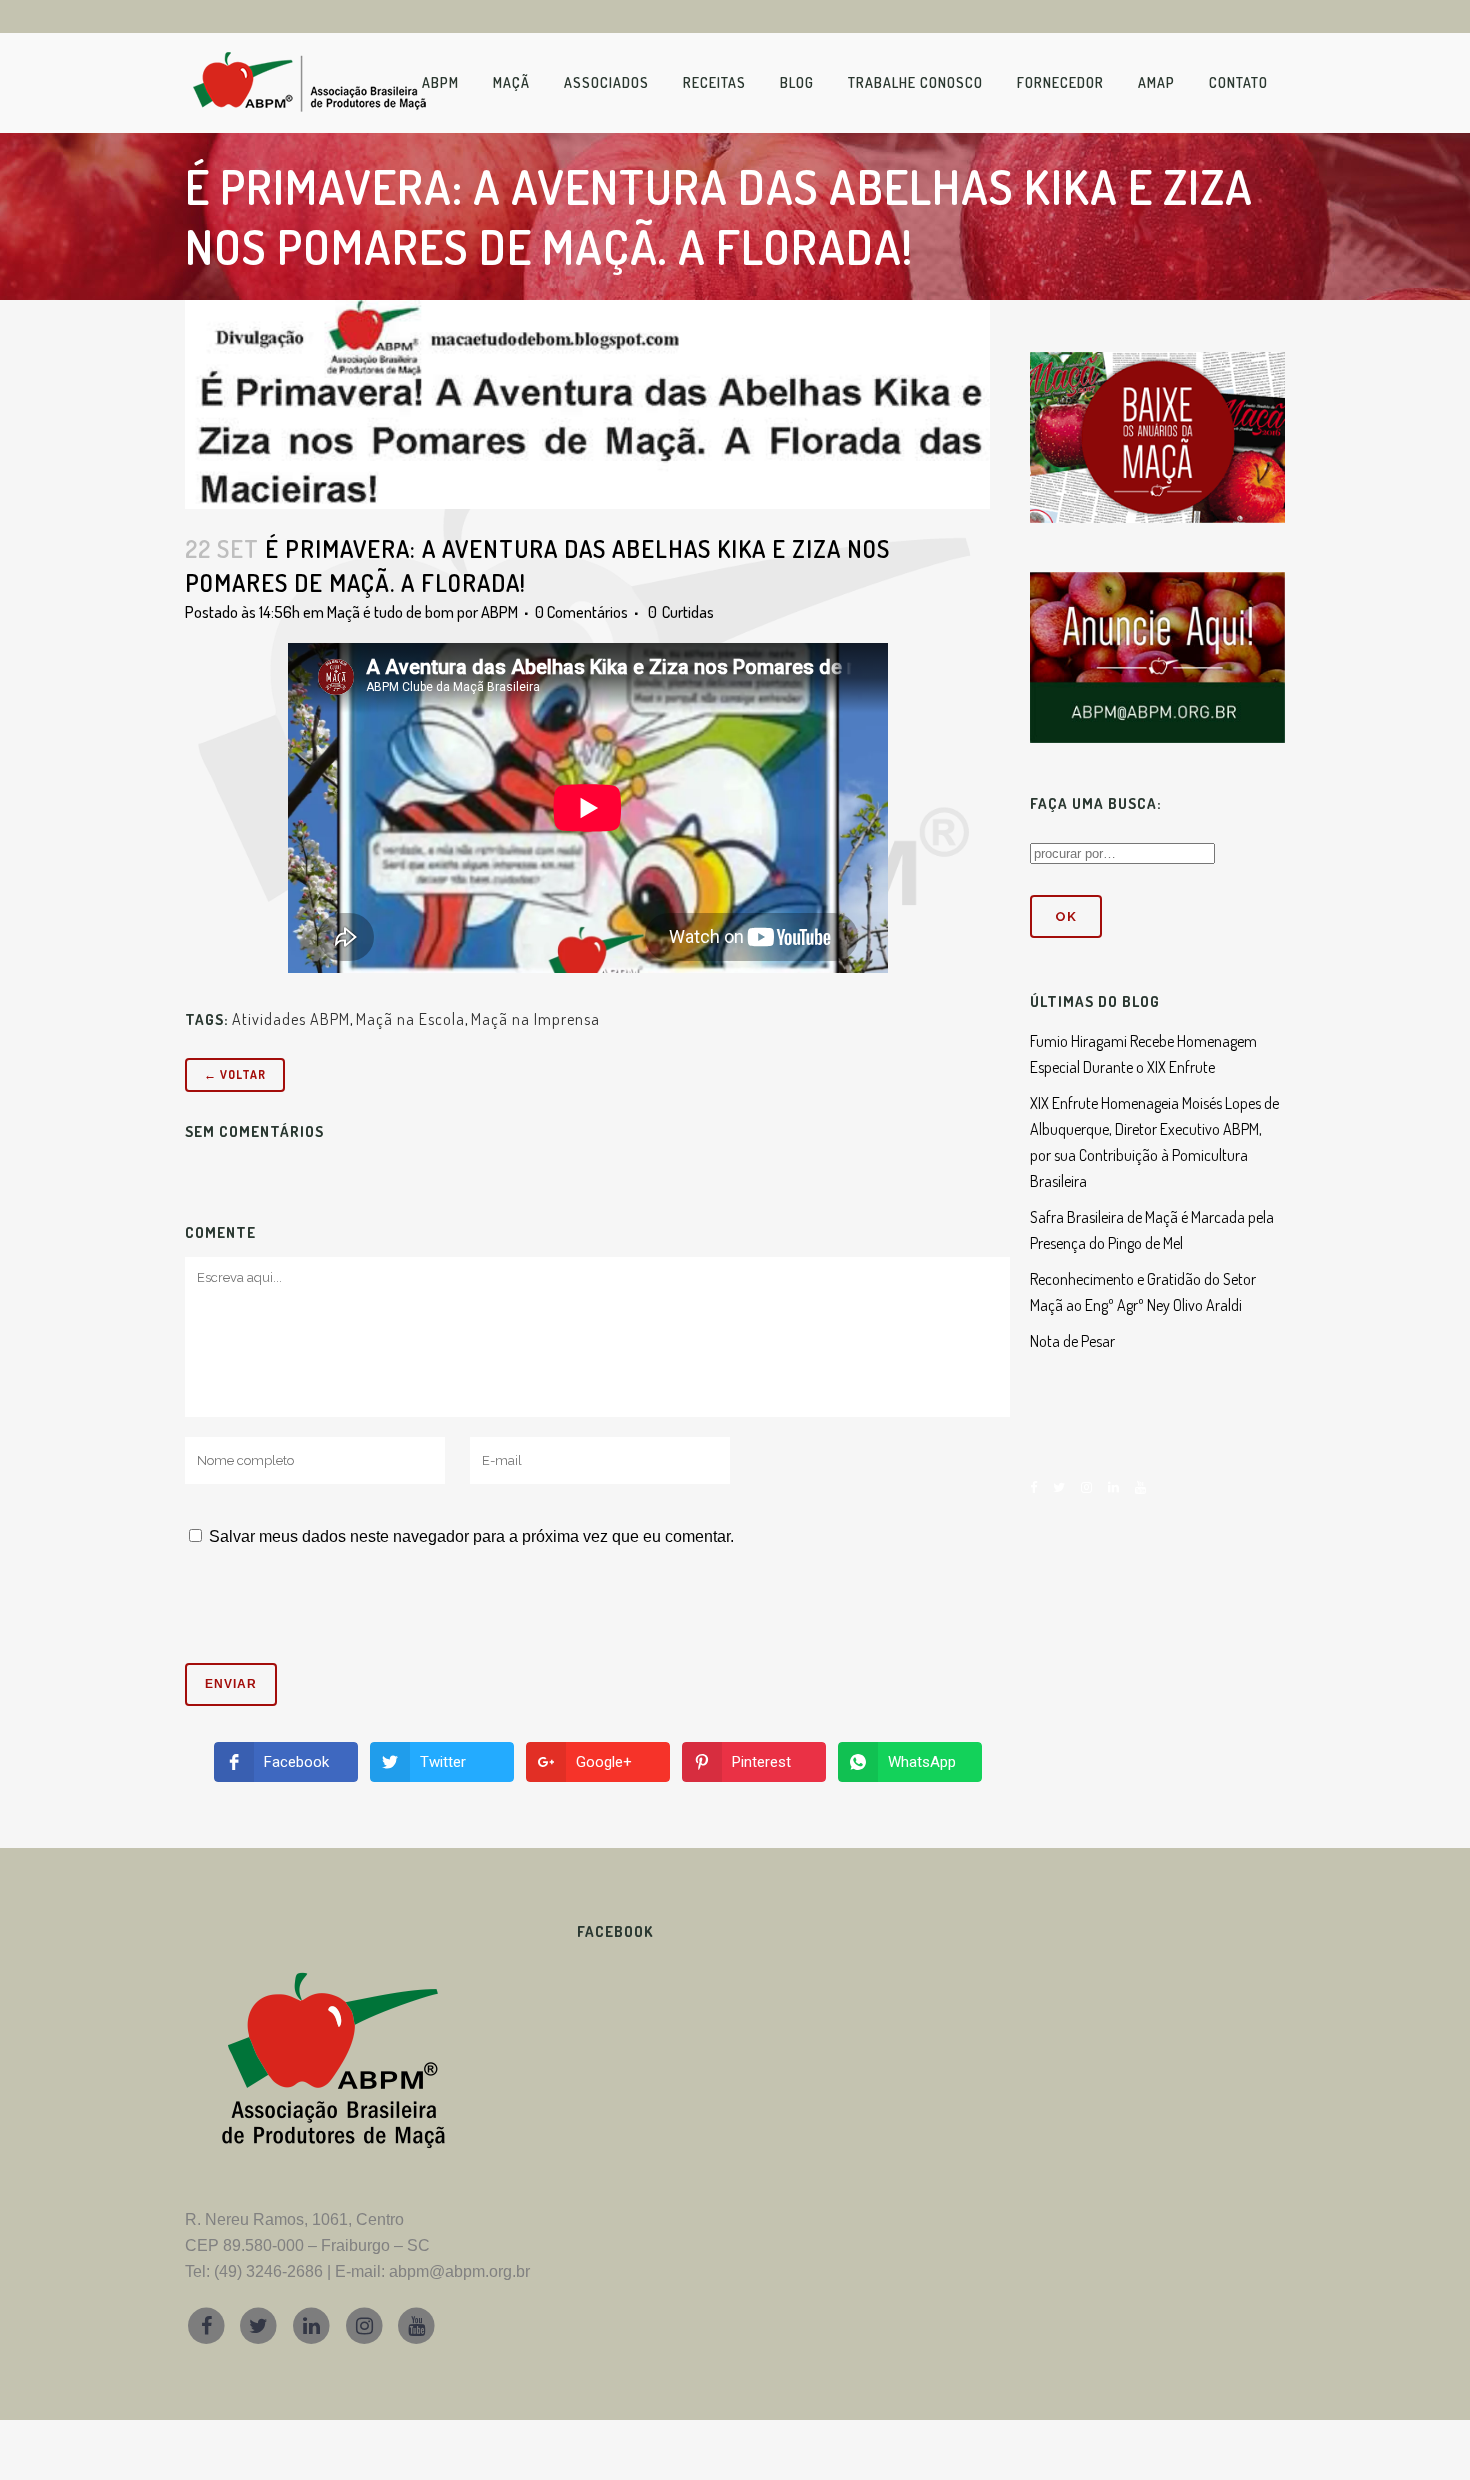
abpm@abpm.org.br (459, 2271)
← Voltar (235, 1074)
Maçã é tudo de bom (390, 612)
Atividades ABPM (291, 1019)
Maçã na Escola (410, 1019)
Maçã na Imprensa (535, 1019)
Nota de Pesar (1072, 1341)
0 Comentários (581, 612)
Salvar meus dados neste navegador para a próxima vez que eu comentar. (471, 1536)
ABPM (499, 612)
